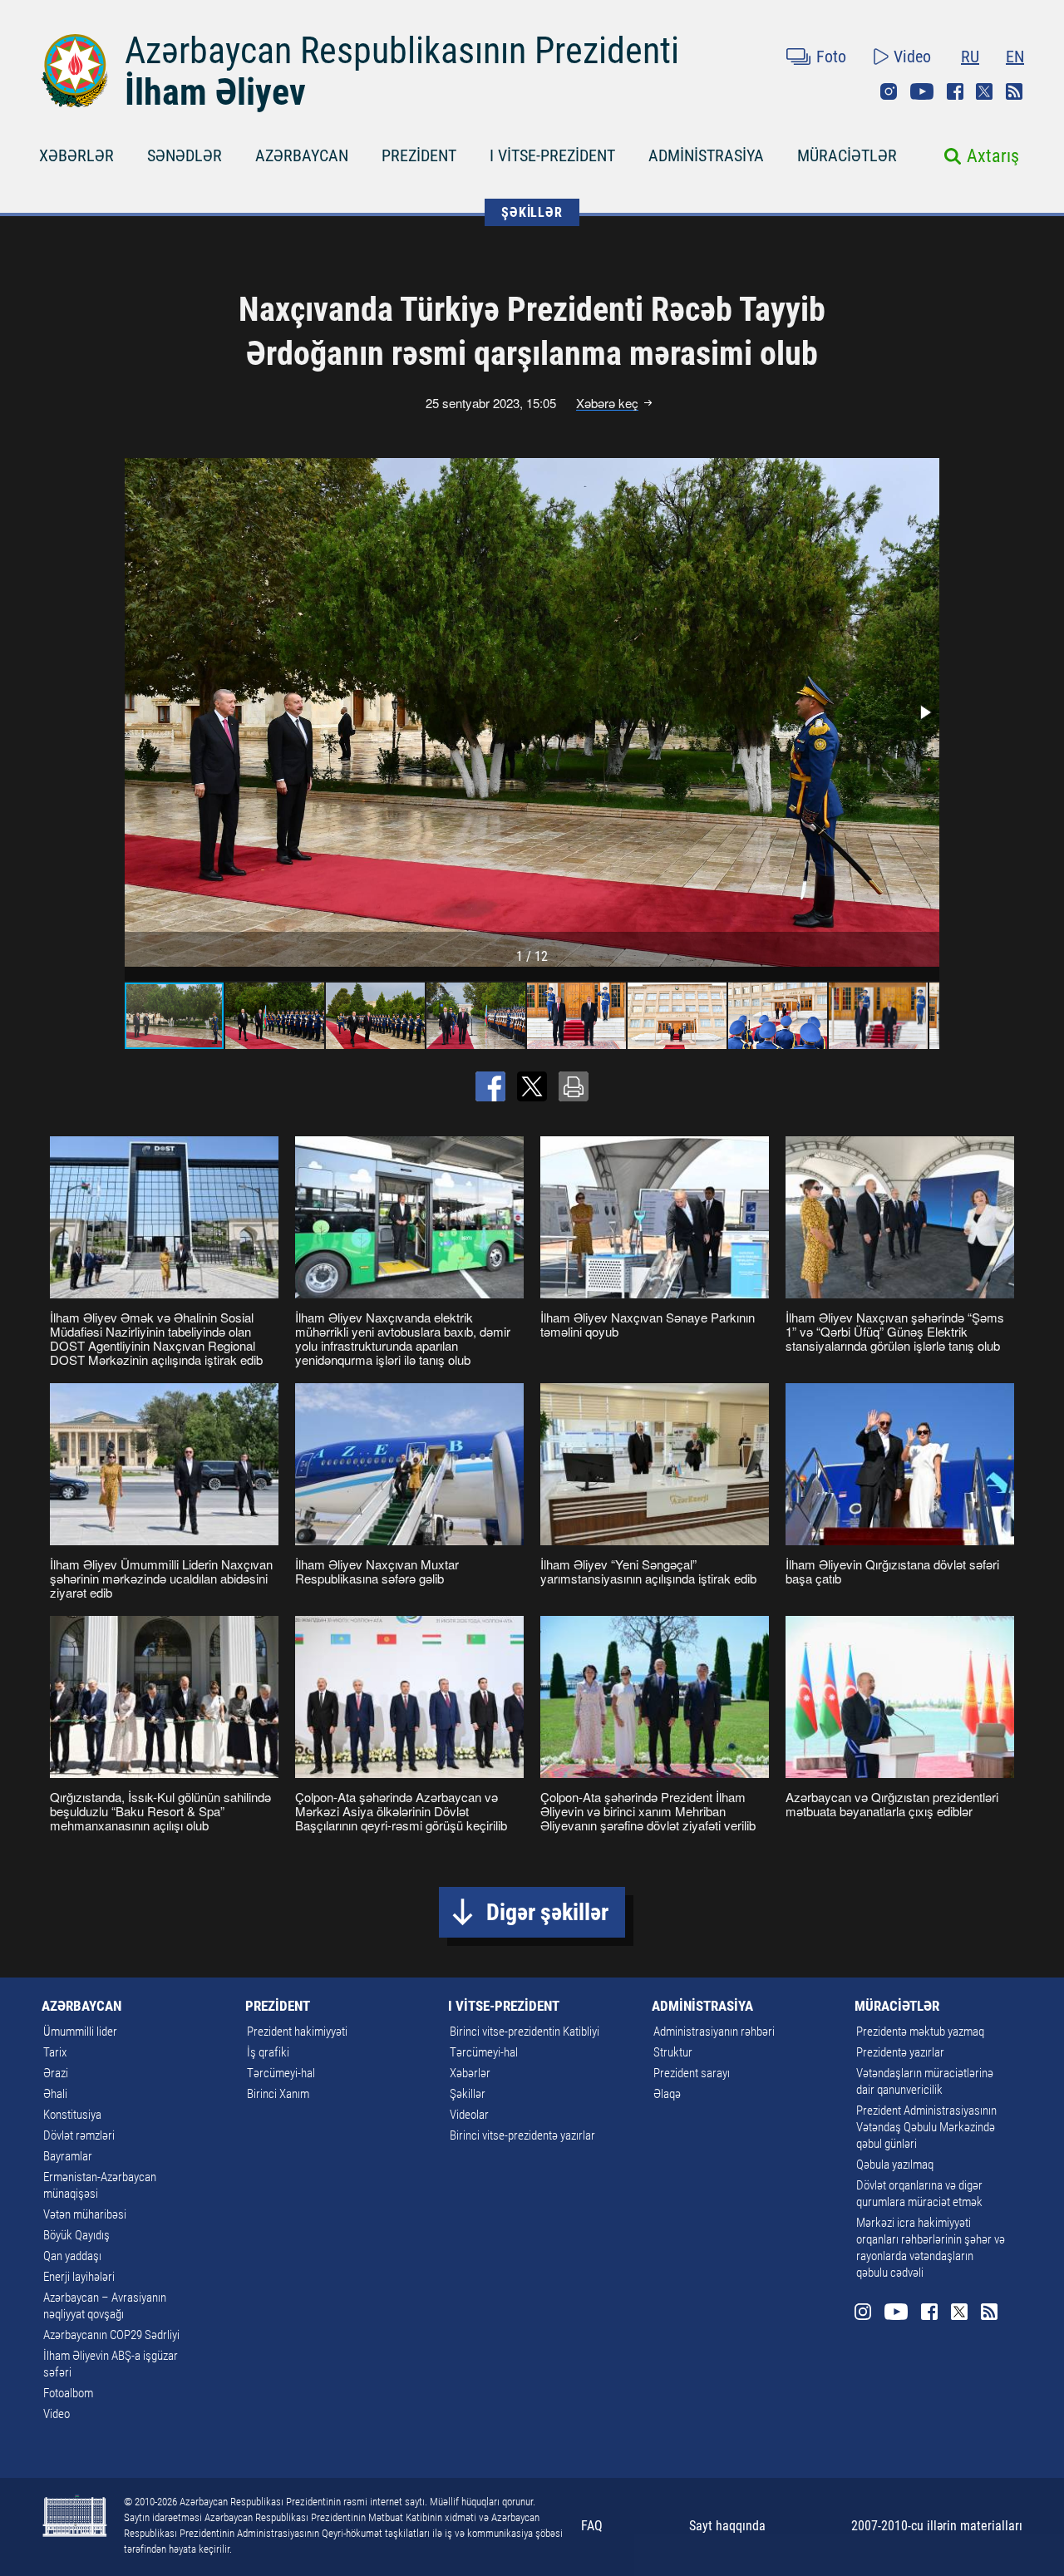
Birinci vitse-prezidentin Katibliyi (525, 2032)
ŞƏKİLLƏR (532, 212)
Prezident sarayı (692, 2073)
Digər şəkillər (547, 1912)
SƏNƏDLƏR (185, 155)
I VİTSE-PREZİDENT (552, 155)
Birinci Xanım (278, 2094)
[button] (924, 712)
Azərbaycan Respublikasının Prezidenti (402, 51)
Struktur (673, 2052)
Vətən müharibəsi (85, 2214)
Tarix (55, 2052)
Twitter (984, 91)
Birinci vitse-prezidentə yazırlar (522, 2135)
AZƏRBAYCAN (302, 155)
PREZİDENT (419, 155)
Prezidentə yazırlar (900, 2052)
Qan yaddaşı (72, 2256)
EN (1015, 57)
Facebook (955, 91)
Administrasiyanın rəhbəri (714, 2032)
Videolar (469, 2115)
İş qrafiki (268, 2052)
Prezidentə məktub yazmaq (920, 2032)
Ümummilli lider (80, 2032)
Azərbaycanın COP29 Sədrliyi (111, 2335)
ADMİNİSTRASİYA (706, 155)
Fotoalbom (68, 2393)
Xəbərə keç (607, 403)
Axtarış (993, 156)
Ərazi (56, 2073)
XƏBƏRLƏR (76, 155)
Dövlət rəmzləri (79, 2135)
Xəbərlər (470, 2073)
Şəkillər (468, 2094)
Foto (831, 57)
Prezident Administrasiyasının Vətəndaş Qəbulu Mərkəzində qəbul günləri (926, 2127)
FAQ (592, 2526)
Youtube (922, 91)
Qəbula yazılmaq (895, 2165)
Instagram (889, 91)
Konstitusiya (72, 2115)
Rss (1014, 91)
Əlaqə (667, 2094)
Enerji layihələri (79, 2277)
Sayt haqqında (727, 2526)
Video (912, 57)
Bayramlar (68, 2156)
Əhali (55, 2094)
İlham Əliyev (215, 92)
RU (970, 57)
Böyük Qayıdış (76, 2235)
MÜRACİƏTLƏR (847, 155)
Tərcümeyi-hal (281, 2073)
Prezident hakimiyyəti (297, 2032)
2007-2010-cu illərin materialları (937, 2526)
